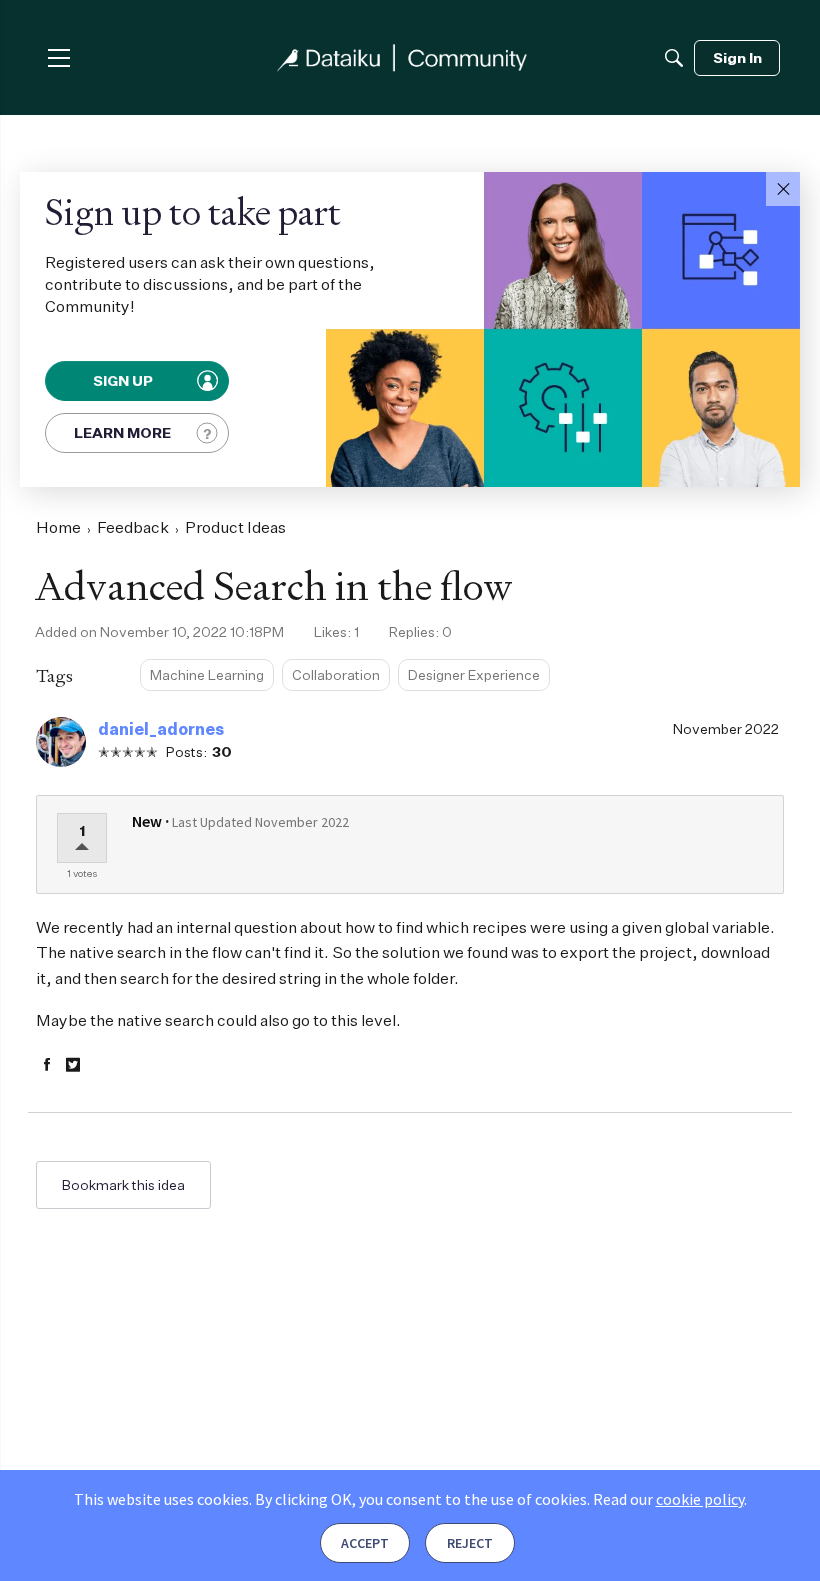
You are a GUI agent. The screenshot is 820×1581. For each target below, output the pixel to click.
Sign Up (123, 381)
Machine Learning (207, 674)
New (147, 821)
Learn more (122, 432)
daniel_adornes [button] (161, 729)
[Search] (674, 58)
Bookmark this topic (123, 1185)
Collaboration (336, 674)
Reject (470, 1543)
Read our (668, 1499)
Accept (365, 1543)
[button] (783, 189)
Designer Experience (474, 674)
